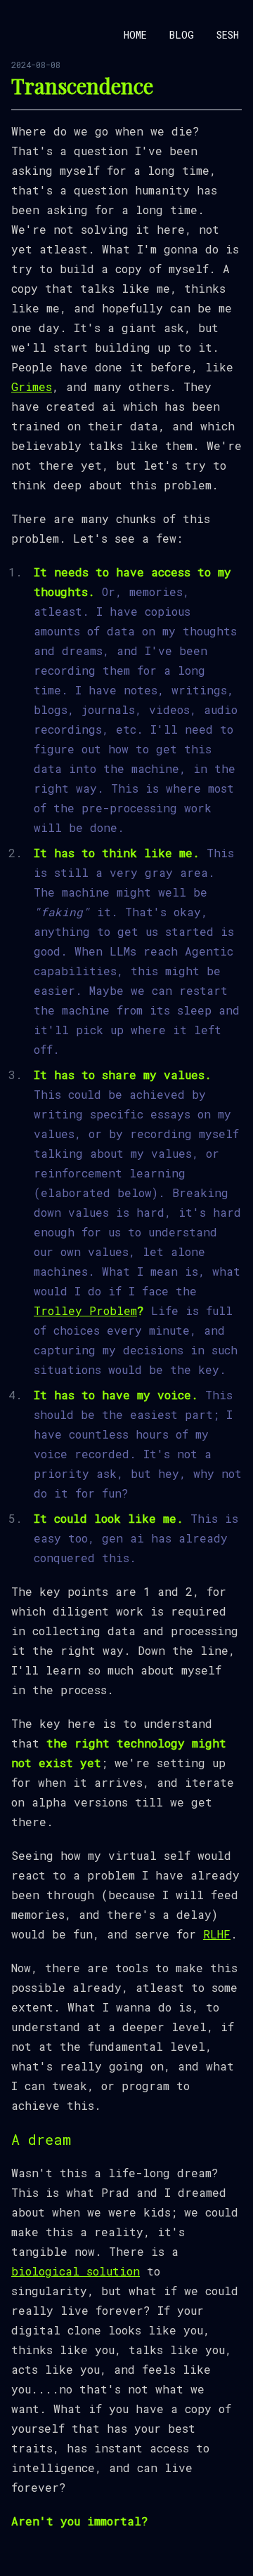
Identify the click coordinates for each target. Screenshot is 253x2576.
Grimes (32, 387)
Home (135, 35)
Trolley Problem (85, 1310)
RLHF (217, 1934)
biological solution (76, 2271)
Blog (182, 35)
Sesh (228, 35)
